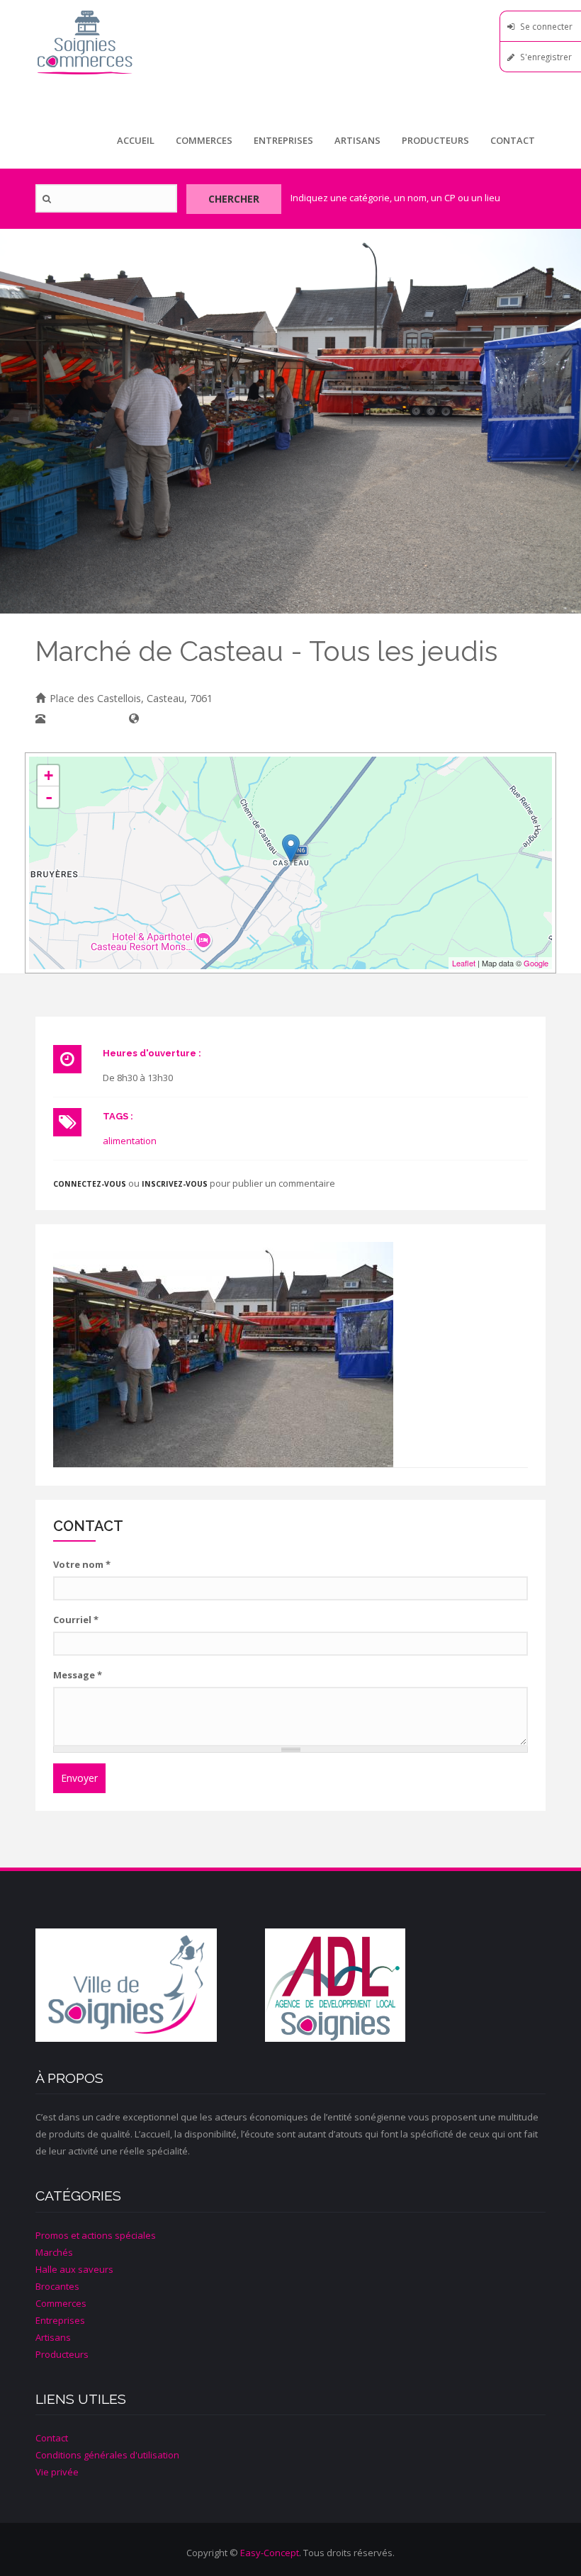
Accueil (136, 140)
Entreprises (283, 140)
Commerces (204, 140)
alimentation (130, 1141)
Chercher (234, 199)
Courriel (76, 1620)
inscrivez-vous (175, 1184)
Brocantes (57, 2286)
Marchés (54, 2252)
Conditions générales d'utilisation (107, 2455)
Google (536, 963)
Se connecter (546, 26)
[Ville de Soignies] (150, 1985)
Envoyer (79, 1778)
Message (78, 1675)
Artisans (357, 140)
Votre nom (82, 1564)
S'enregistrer (546, 57)
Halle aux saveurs (74, 2269)
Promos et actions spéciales (96, 2235)
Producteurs (435, 140)
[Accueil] (290, 42)
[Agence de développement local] (380, 1985)
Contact (513, 140)
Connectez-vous (90, 1184)
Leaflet (464, 963)
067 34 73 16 (79, 719)
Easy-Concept (270, 2553)
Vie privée (57, 2472)
